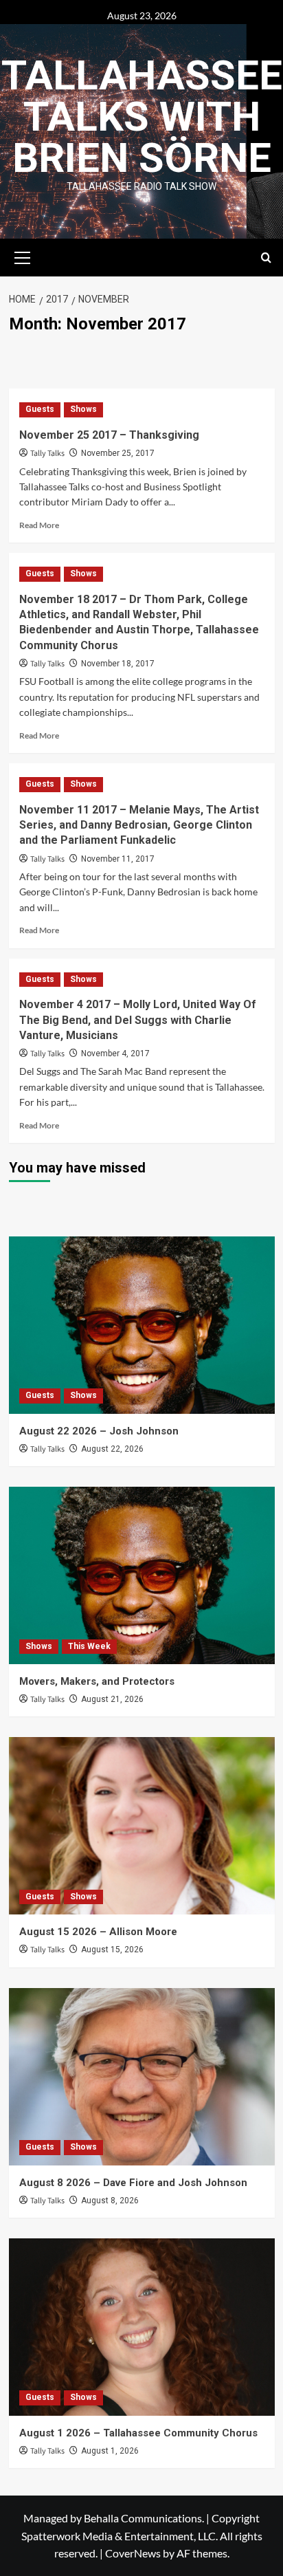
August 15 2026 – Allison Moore (98, 1932)
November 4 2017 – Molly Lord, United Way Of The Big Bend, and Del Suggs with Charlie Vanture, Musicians (138, 1020)
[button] (23, 256)
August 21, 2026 (112, 1699)
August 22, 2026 (112, 1449)
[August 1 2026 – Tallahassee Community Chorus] (142, 2327)
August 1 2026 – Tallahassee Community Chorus (138, 2433)
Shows (83, 409)
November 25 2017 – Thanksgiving (109, 435)
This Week (89, 1646)
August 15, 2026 (112, 1950)
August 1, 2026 (110, 2451)
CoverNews (133, 2553)
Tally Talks (47, 454)
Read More (39, 525)
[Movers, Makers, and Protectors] (142, 1575)
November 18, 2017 (118, 664)
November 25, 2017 (118, 453)
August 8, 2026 (110, 2201)
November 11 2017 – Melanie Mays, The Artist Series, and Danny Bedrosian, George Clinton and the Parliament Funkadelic (139, 825)
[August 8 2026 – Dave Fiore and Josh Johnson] (142, 2077)
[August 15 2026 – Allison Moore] (142, 1826)
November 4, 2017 (115, 1054)
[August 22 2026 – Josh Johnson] (142, 1325)
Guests (40, 409)
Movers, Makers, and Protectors (97, 1681)
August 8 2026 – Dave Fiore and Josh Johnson (133, 2183)
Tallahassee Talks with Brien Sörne (142, 117)
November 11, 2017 (118, 859)
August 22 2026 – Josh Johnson (99, 1431)
